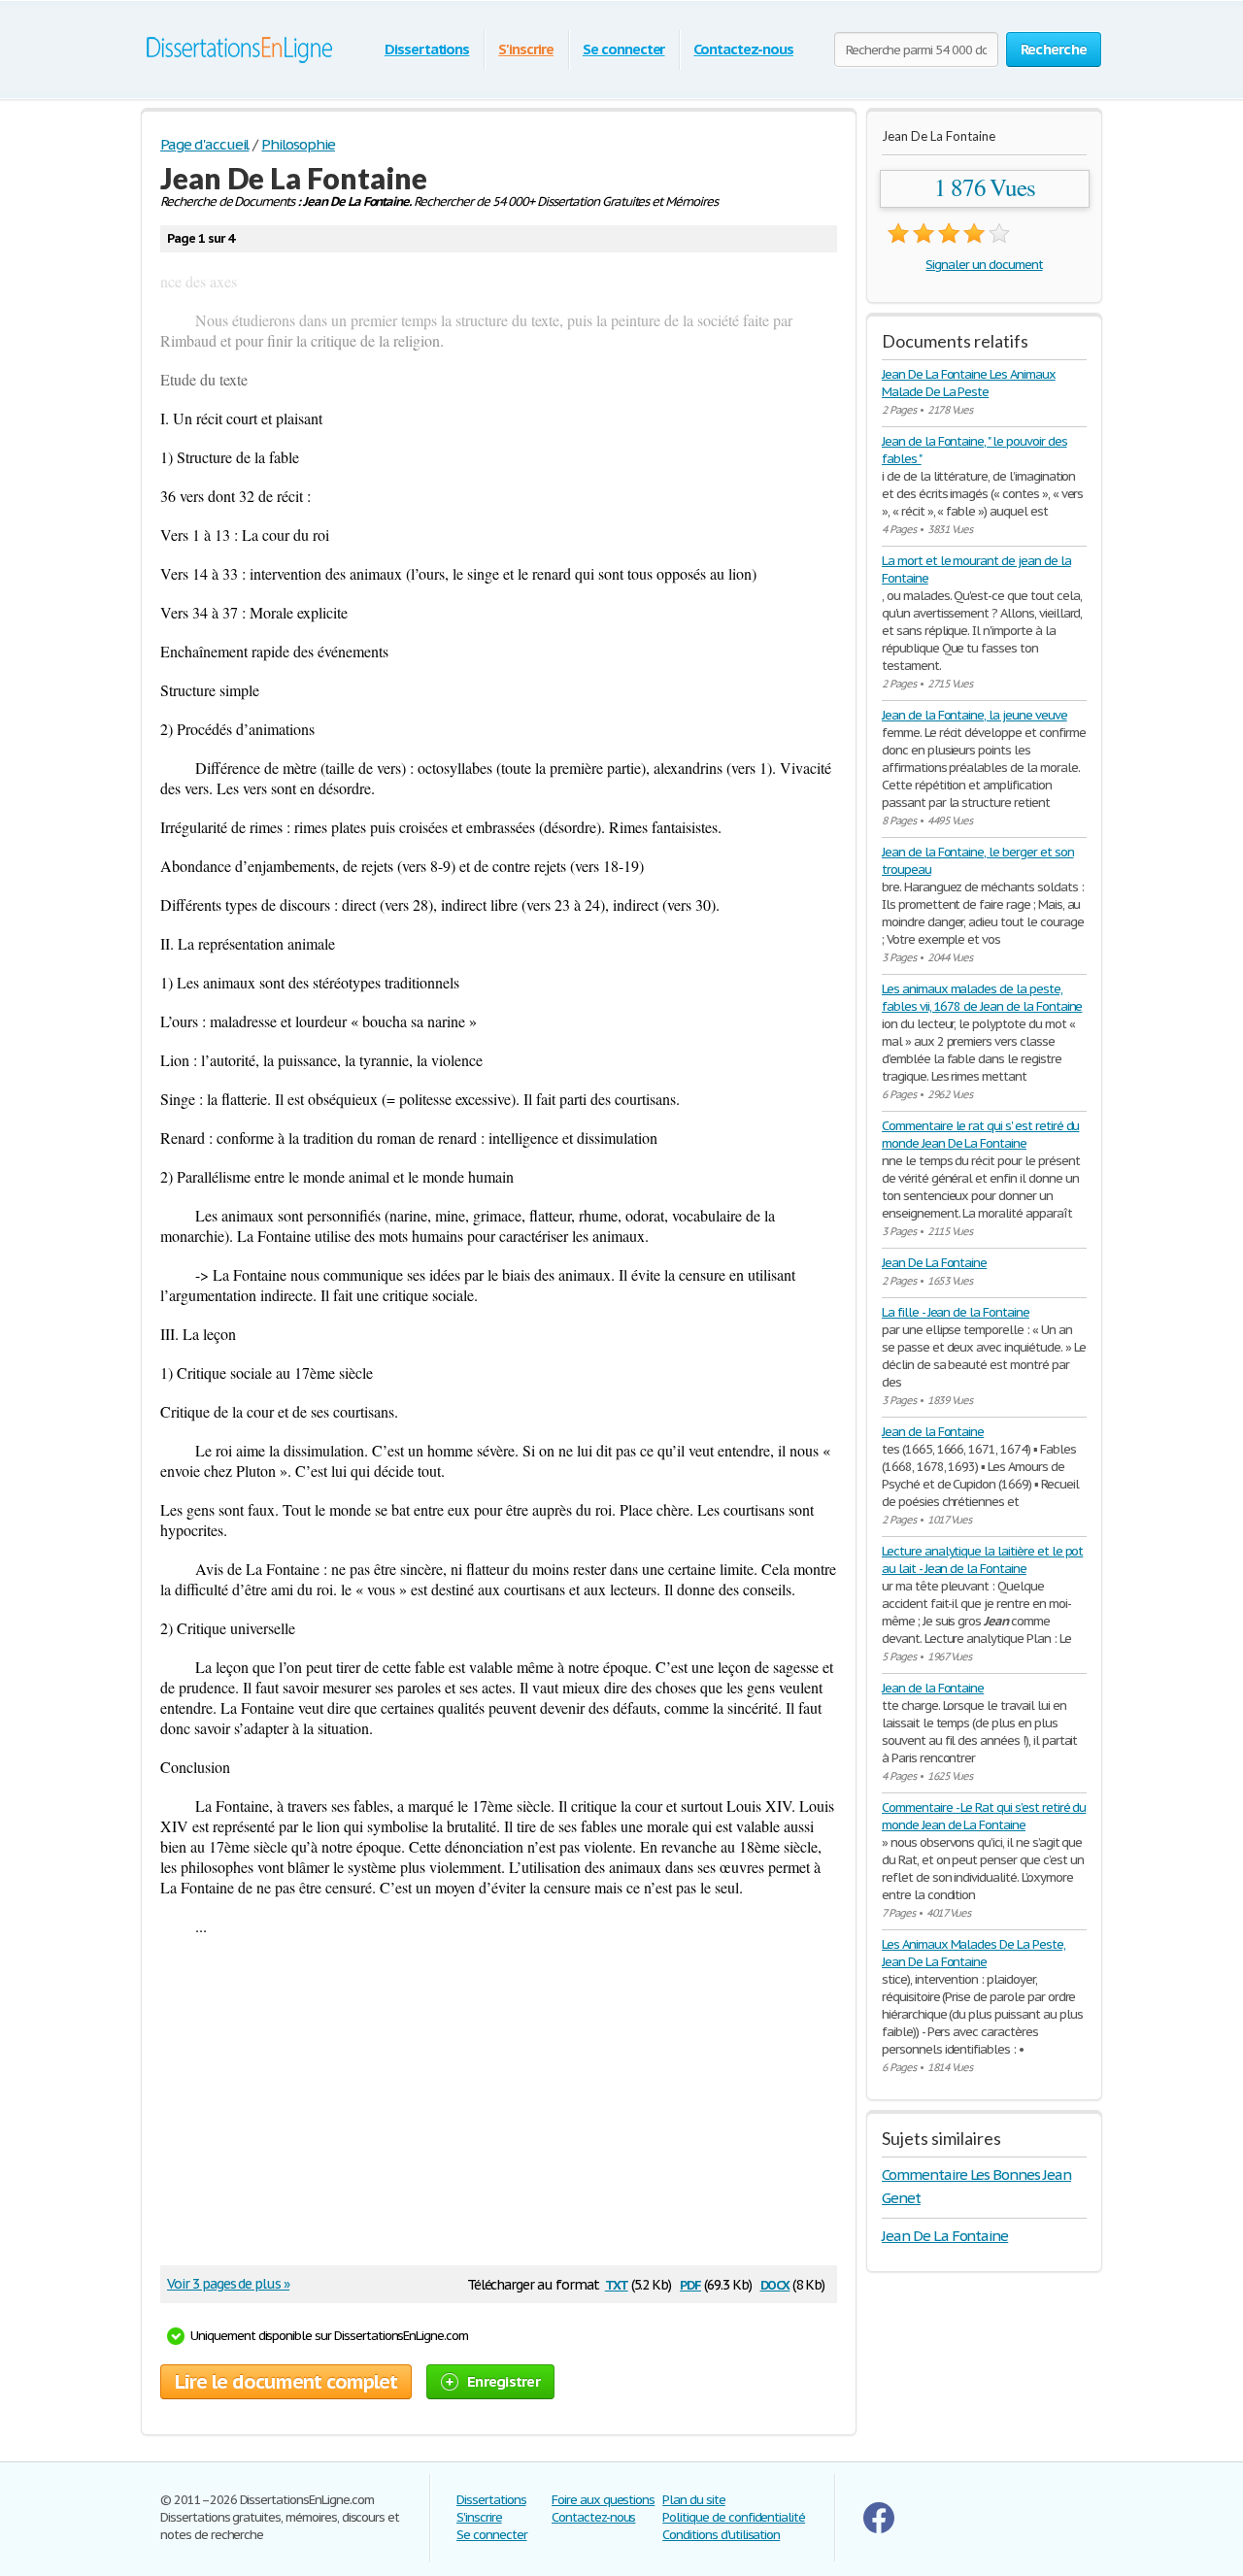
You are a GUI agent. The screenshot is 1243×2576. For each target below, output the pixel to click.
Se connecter (624, 49)
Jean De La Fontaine (934, 1263)
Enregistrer (504, 2381)
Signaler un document (984, 265)
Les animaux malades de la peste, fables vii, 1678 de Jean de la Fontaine (982, 998)
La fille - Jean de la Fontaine (956, 1312)
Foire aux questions (603, 2500)
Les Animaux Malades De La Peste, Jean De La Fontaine (974, 1953)
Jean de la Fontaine (933, 1432)
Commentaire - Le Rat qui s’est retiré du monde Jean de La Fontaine (984, 1816)
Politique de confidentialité (734, 2517)
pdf (690, 2283)
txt (617, 2283)
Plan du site (694, 2500)
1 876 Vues (985, 187)
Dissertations (427, 49)
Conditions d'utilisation (721, 2535)
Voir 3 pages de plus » (228, 2284)
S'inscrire (526, 49)
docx (775, 2283)
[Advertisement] (489, 2110)
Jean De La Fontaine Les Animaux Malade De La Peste (969, 383)
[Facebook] (879, 2529)
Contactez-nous (743, 49)
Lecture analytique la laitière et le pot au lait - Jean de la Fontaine (982, 1560)
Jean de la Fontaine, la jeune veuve (974, 715)
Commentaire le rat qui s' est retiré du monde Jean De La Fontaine (980, 1135)
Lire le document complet (286, 2382)
